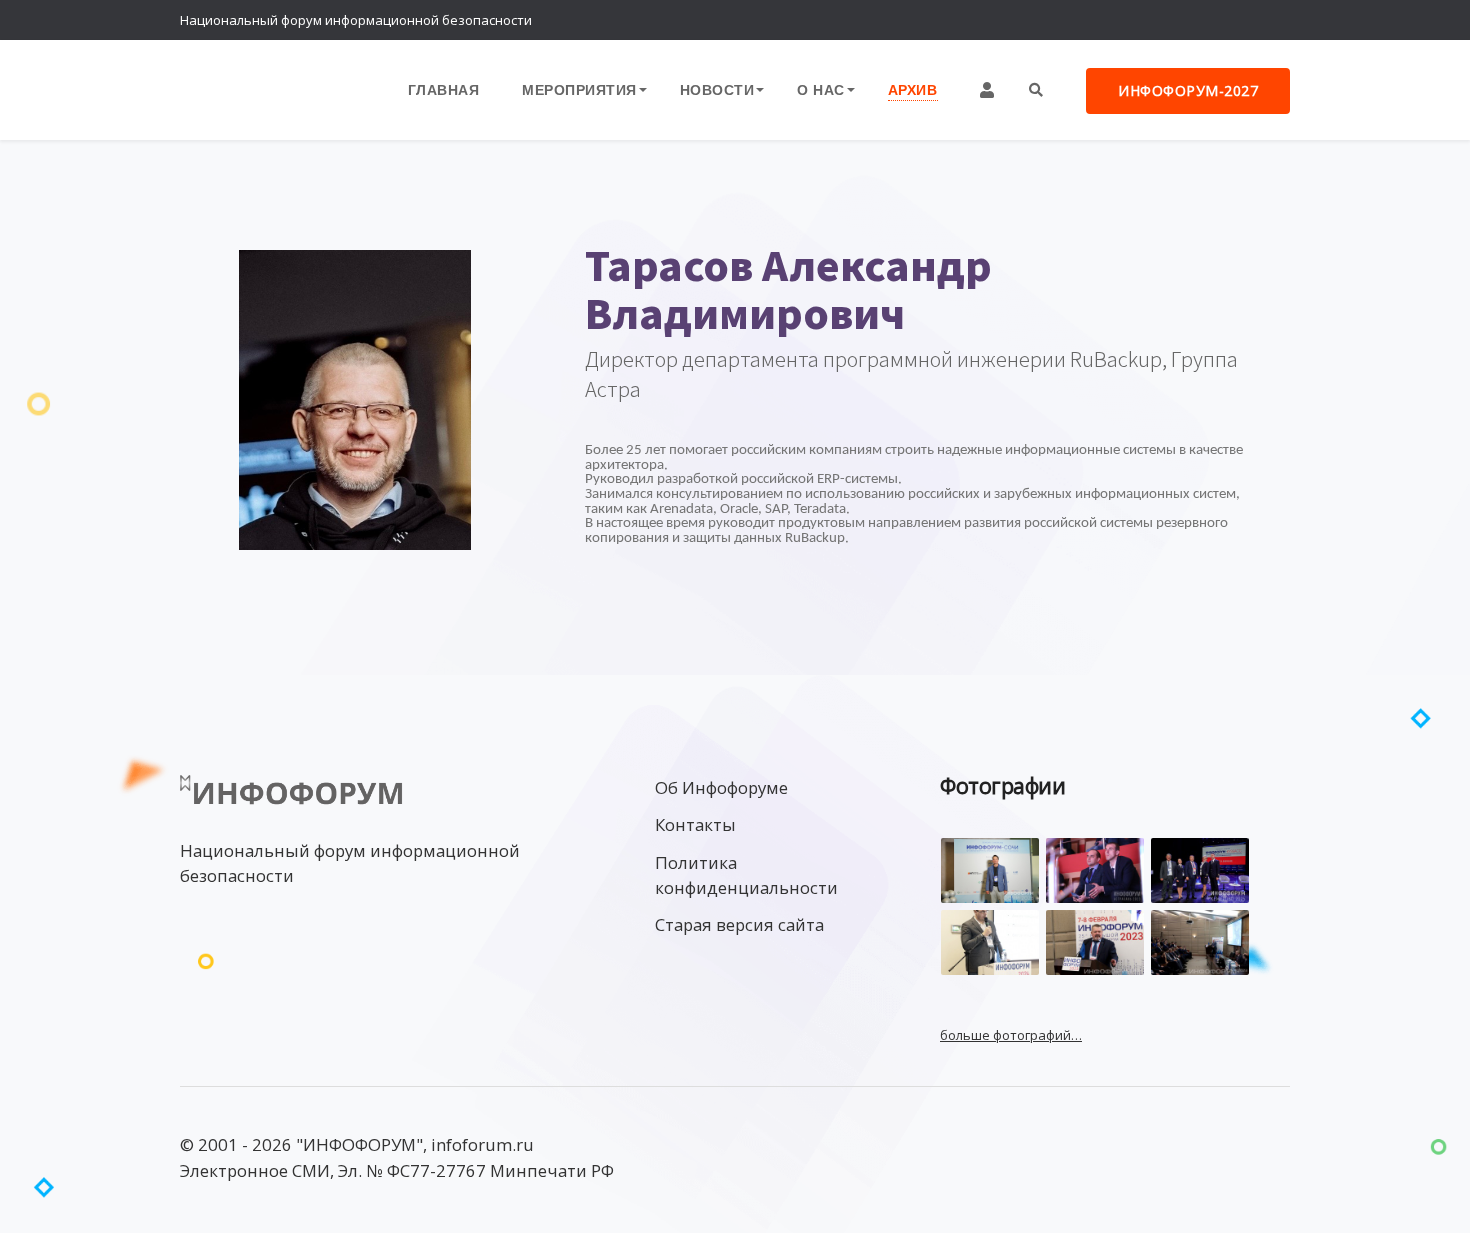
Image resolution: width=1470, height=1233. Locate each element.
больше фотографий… (1011, 1035)
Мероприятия (579, 89)
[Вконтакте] (1230, 20)
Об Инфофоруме (721, 787)
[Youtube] (1270, 20)
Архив (913, 89)
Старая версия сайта (739, 924)
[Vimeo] (1190, 20)
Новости (717, 89)
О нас (821, 89)
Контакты (695, 824)
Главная (444, 89)
